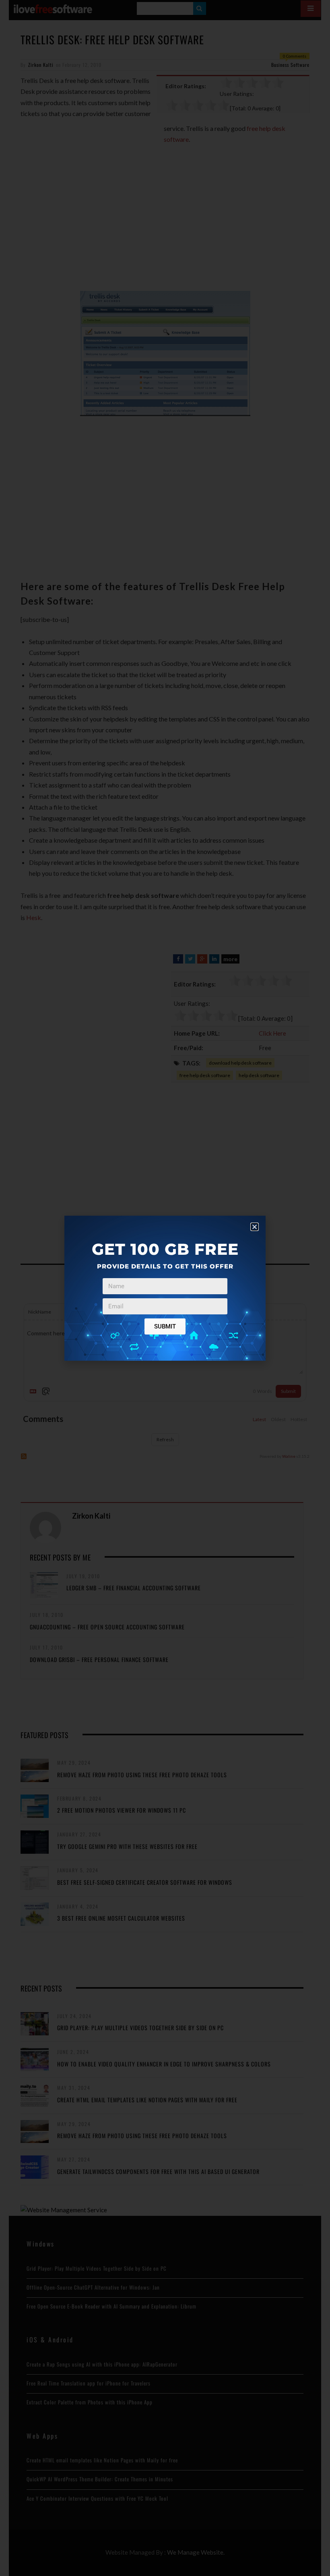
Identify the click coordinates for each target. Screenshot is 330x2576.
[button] (255, 1227)
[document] (165, 1288)
